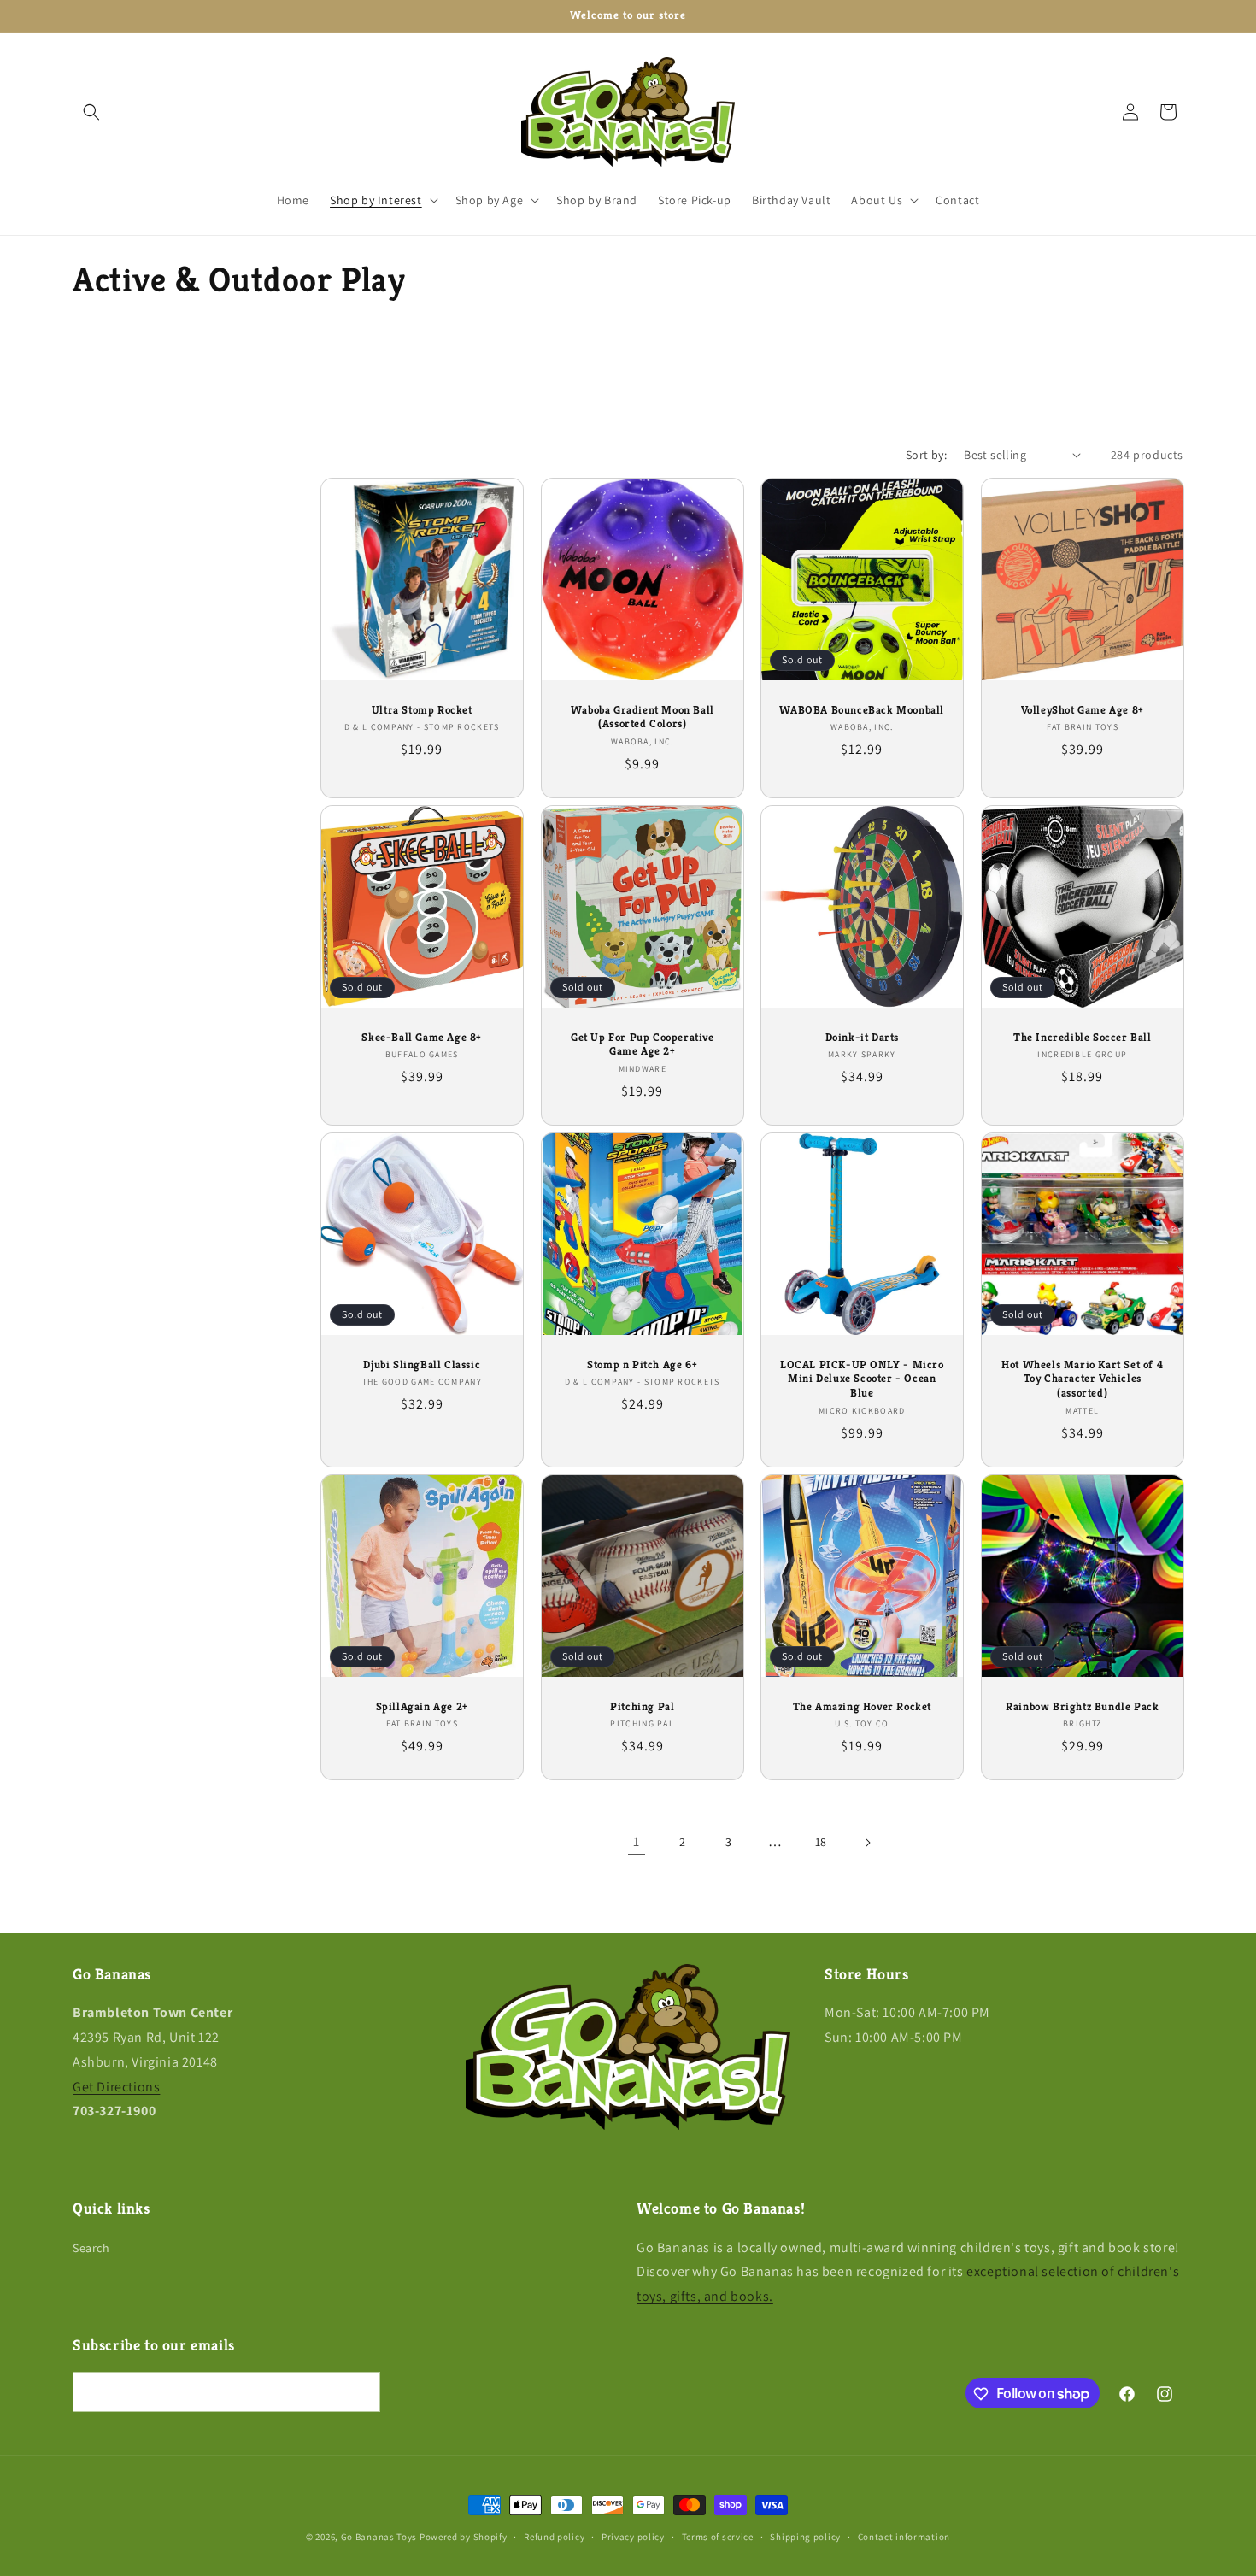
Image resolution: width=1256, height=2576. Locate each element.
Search (91, 2248)
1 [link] (637, 1841)
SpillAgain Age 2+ (422, 1707)
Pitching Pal (642, 1707)
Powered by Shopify (464, 2537)
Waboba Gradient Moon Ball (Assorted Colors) (642, 717)
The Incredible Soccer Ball (1082, 1037)
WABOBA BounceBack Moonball (862, 709)
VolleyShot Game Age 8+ (1082, 709)
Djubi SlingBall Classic (422, 1365)
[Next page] (867, 1843)
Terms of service (718, 2536)
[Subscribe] (361, 2393)
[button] (91, 112)
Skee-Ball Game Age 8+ (422, 1037)
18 (821, 1842)
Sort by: (926, 455)
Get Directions (116, 2087)
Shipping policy (805, 2536)
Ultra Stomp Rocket (422, 709)
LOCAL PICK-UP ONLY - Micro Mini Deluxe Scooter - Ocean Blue (862, 1379)
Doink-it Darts (862, 1037)
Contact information (904, 2536)
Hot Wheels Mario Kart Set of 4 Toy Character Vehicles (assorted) (1082, 1379)
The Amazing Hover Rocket (862, 1707)
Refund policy (554, 2536)
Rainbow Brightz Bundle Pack (1082, 1707)
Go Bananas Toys (379, 2537)
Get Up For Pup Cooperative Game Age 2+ (642, 1044)
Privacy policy (633, 2536)
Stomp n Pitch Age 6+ (642, 1365)
